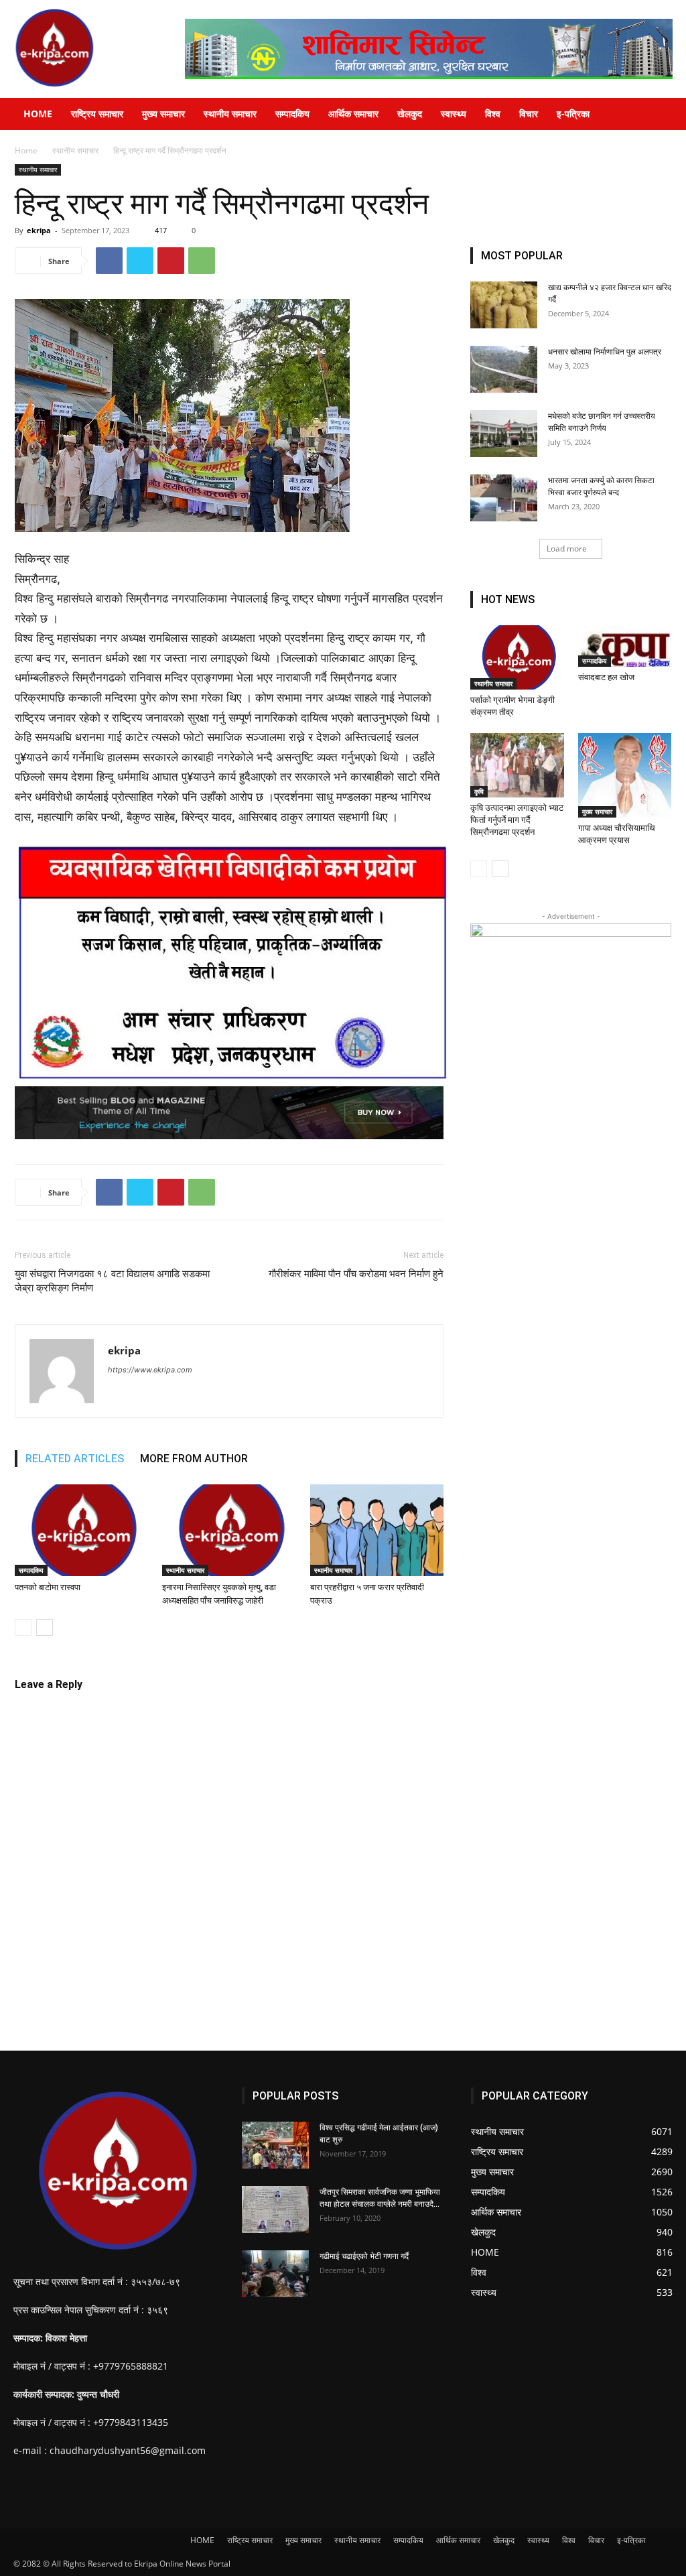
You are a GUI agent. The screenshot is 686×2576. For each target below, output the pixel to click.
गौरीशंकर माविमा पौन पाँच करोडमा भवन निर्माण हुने (356, 1274)
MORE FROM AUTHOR (194, 1459)
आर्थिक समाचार (353, 114)
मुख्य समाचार (163, 114)
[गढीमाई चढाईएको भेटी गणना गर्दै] (275, 2274)
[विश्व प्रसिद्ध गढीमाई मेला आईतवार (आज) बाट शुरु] (275, 2145)
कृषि (479, 791)
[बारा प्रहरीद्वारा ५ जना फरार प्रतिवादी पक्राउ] (377, 1530)
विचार (529, 114)
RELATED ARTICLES (75, 1459)
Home (26, 150)
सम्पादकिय (292, 114)
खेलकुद (410, 114)
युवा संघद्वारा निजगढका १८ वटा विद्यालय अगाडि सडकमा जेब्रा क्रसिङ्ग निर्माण (112, 1281)
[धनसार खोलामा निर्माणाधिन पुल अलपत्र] (504, 369)
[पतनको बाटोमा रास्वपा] (81, 1530)
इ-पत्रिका (573, 114)
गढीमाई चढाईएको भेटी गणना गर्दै (364, 2256)
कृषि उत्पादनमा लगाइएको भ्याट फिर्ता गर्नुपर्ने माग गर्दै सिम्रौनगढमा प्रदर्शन (517, 820)
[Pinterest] (171, 261)
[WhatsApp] (202, 261)
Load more (567, 549)
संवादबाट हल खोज (606, 677)
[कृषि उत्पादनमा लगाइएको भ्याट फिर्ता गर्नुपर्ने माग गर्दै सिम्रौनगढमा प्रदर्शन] (517, 765)
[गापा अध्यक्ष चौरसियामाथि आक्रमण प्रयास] (625, 775)
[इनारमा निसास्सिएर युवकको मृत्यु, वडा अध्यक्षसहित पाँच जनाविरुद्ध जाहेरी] (229, 1530)
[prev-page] (23, 1627)
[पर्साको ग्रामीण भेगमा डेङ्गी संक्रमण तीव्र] (517, 657)
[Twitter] (140, 261)
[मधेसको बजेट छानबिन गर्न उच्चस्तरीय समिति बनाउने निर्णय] (504, 434)
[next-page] (45, 1627)
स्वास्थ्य (454, 114)
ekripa (39, 230)
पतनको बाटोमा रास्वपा (48, 1587)
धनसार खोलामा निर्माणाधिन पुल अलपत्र (605, 352)
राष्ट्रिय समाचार (97, 114)
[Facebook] (109, 261)
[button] (670, 115)
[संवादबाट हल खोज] (625, 646)
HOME (38, 114)
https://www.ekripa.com (150, 1370)
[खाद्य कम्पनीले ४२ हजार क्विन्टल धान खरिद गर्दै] (504, 305)
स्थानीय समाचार (230, 114)
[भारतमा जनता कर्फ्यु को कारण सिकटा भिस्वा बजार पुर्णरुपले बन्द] (504, 498)
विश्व (493, 114)
